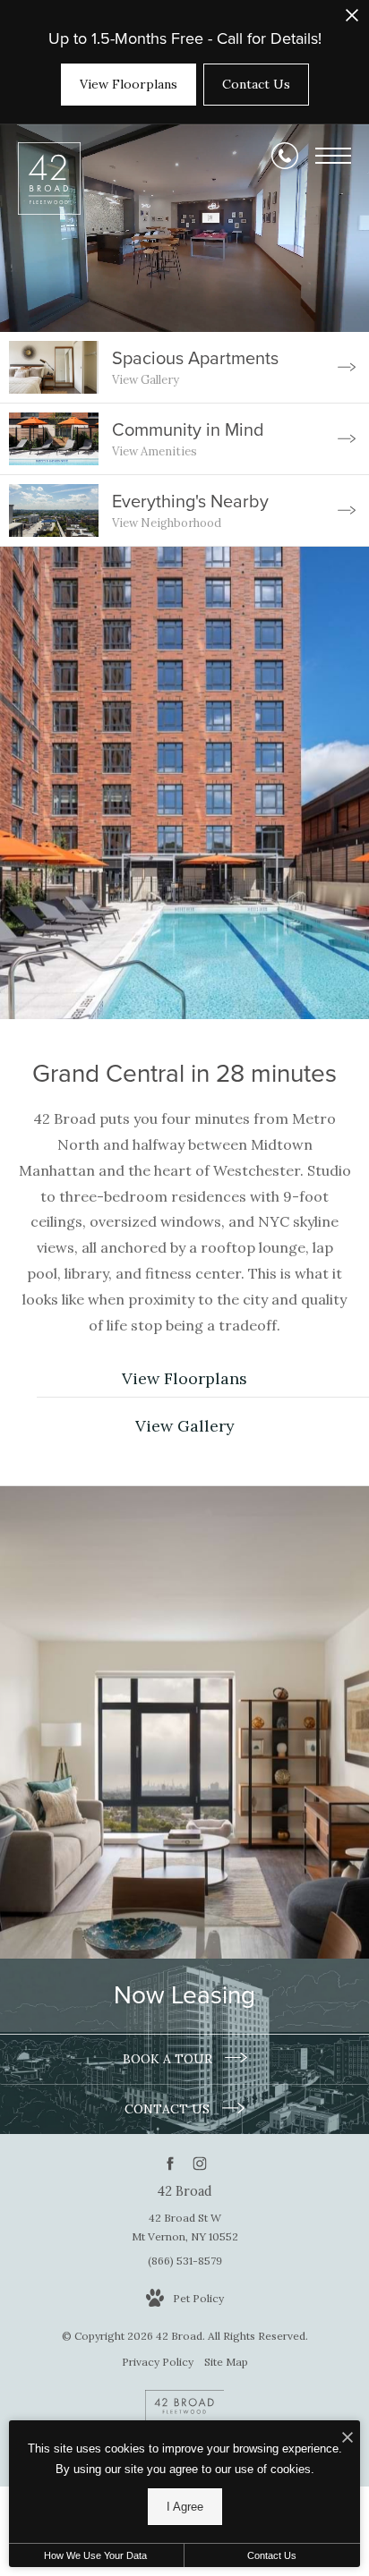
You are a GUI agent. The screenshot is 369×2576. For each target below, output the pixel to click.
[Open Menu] (333, 156)
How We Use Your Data (95, 2555)
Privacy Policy (158, 2362)
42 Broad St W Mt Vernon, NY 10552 (185, 2227)
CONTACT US (169, 2109)
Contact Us (272, 2555)
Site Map (226, 2362)
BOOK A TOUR (169, 2059)
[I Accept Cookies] (348, 2439)
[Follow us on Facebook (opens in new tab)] (170, 2163)
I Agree (185, 2507)
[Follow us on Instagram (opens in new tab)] (199, 2163)
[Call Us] (285, 156)
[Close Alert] (352, 20)
